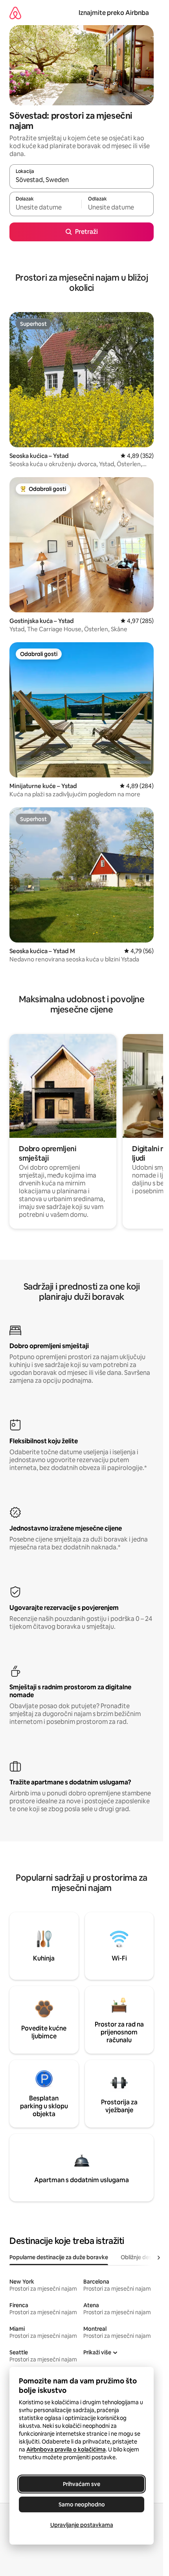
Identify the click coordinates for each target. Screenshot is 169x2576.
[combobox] (82, 180)
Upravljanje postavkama (82, 2525)
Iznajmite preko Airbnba (114, 13)
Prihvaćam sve (82, 2484)
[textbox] (45, 208)
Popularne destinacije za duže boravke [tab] (59, 2257)
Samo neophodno (82, 2504)
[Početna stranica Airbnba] (15, 13)
